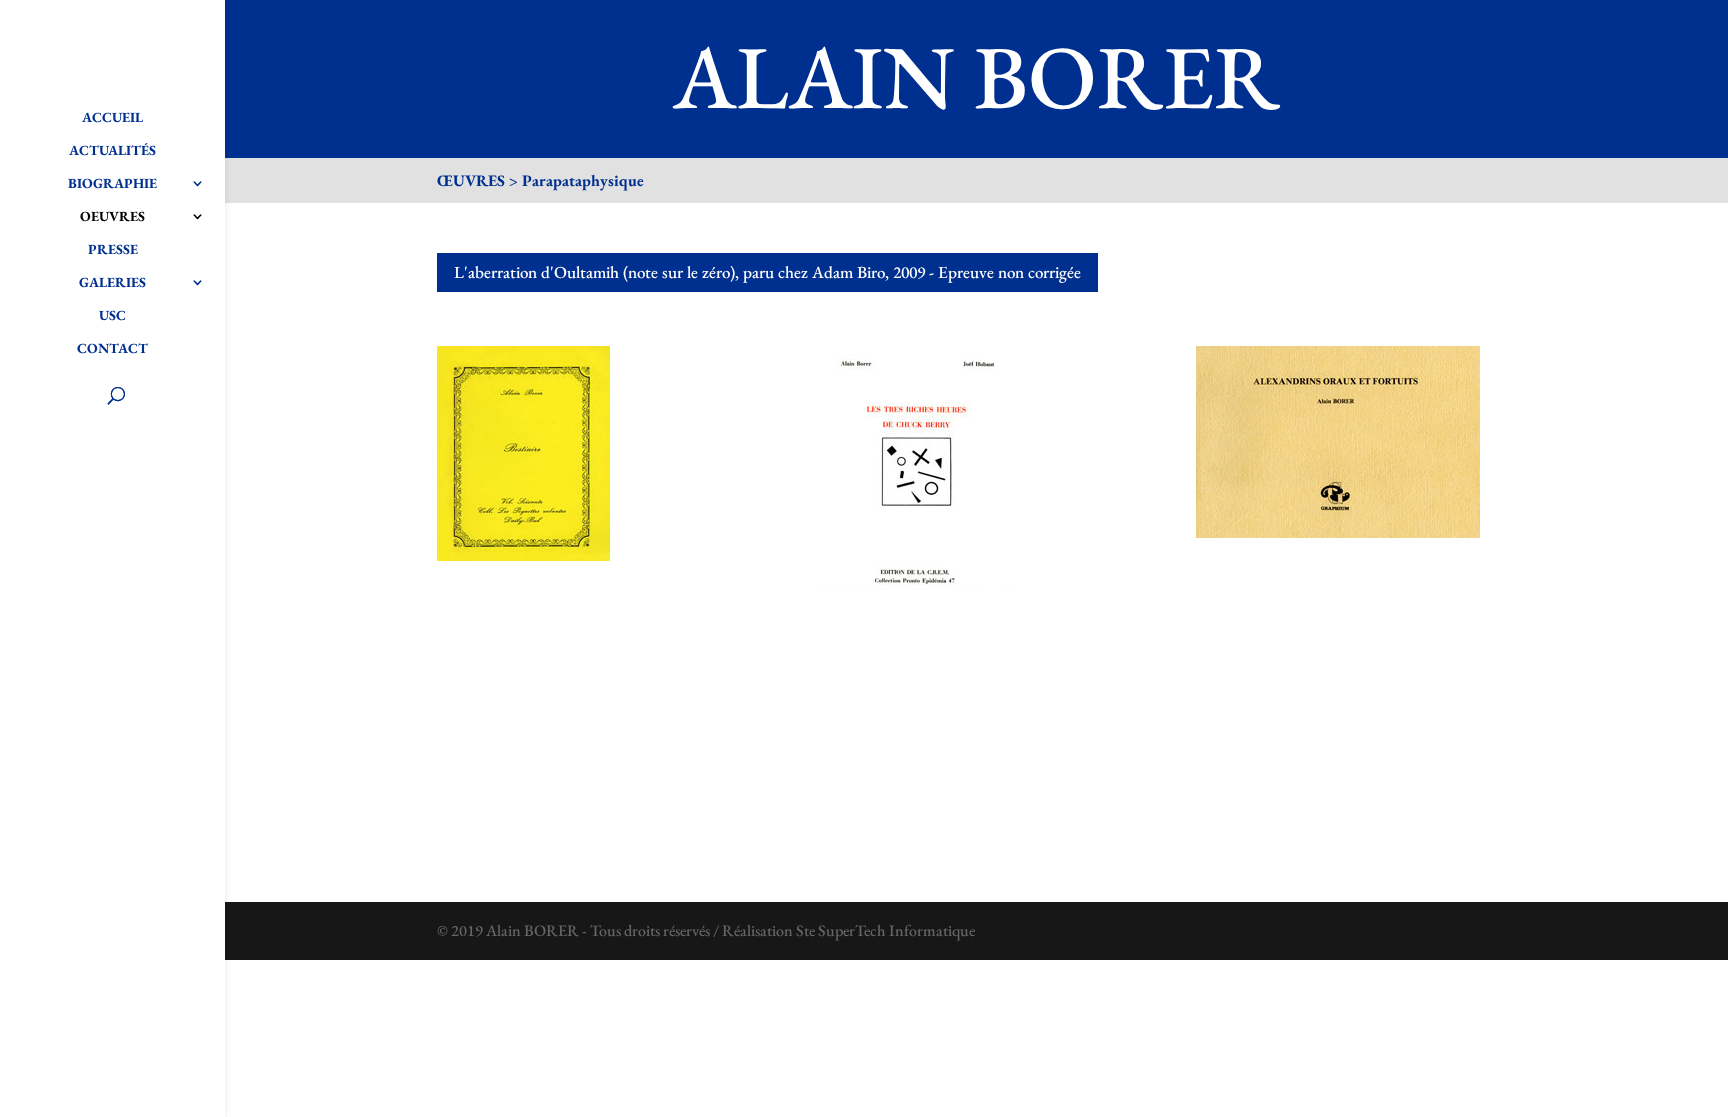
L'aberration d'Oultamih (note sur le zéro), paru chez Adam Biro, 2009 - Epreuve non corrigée (767, 272)
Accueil (112, 118)
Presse (113, 250)
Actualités (112, 151)
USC (112, 316)
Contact (112, 349)
